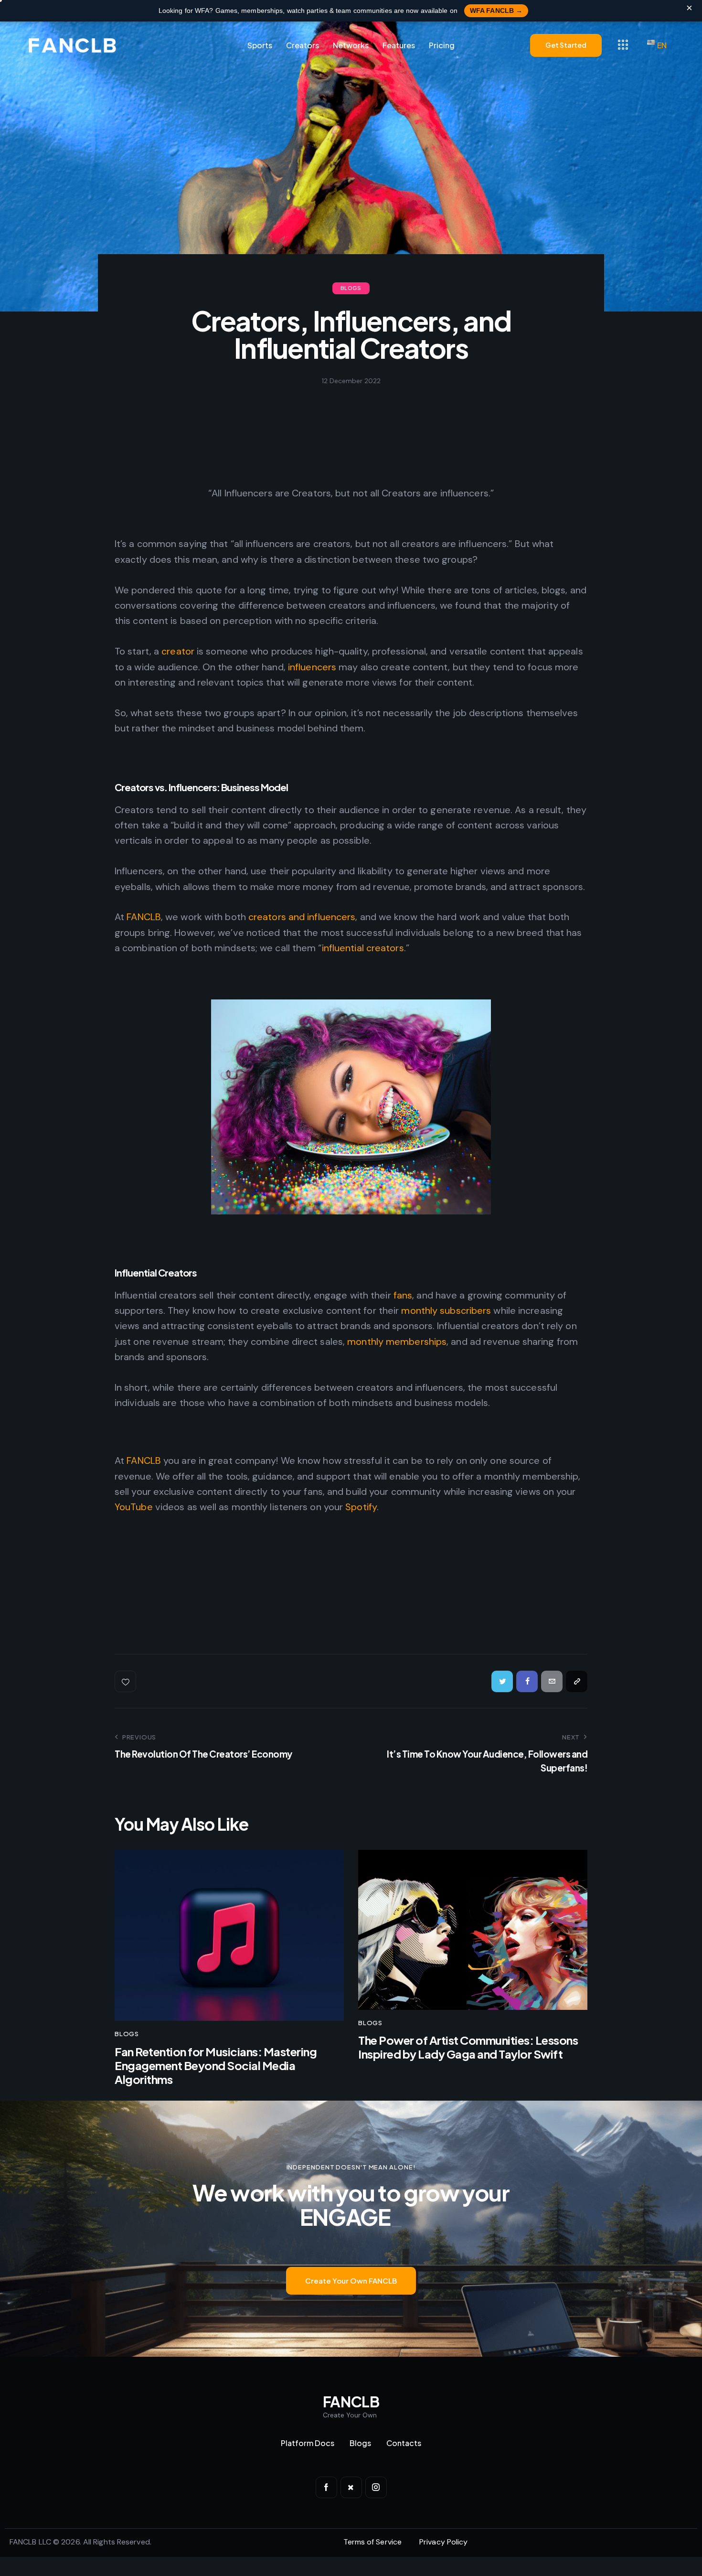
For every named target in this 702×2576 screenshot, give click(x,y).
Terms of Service (373, 2542)
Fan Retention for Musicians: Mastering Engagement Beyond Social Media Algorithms (216, 2065)
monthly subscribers (447, 1310)
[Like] (126, 1681)
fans (403, 1295)
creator (178, 651)
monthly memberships (397, 1342)
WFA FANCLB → (496, 11)
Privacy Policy (443, 2542)
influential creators (363, 948)
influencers (312, 667)
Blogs (351, 288)
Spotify (361, 1507)
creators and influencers (302, 917)
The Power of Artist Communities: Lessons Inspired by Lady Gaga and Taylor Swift (468, 2047)
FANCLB (144, 917)
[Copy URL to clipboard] (577, 1681)
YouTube (134, 1507)
